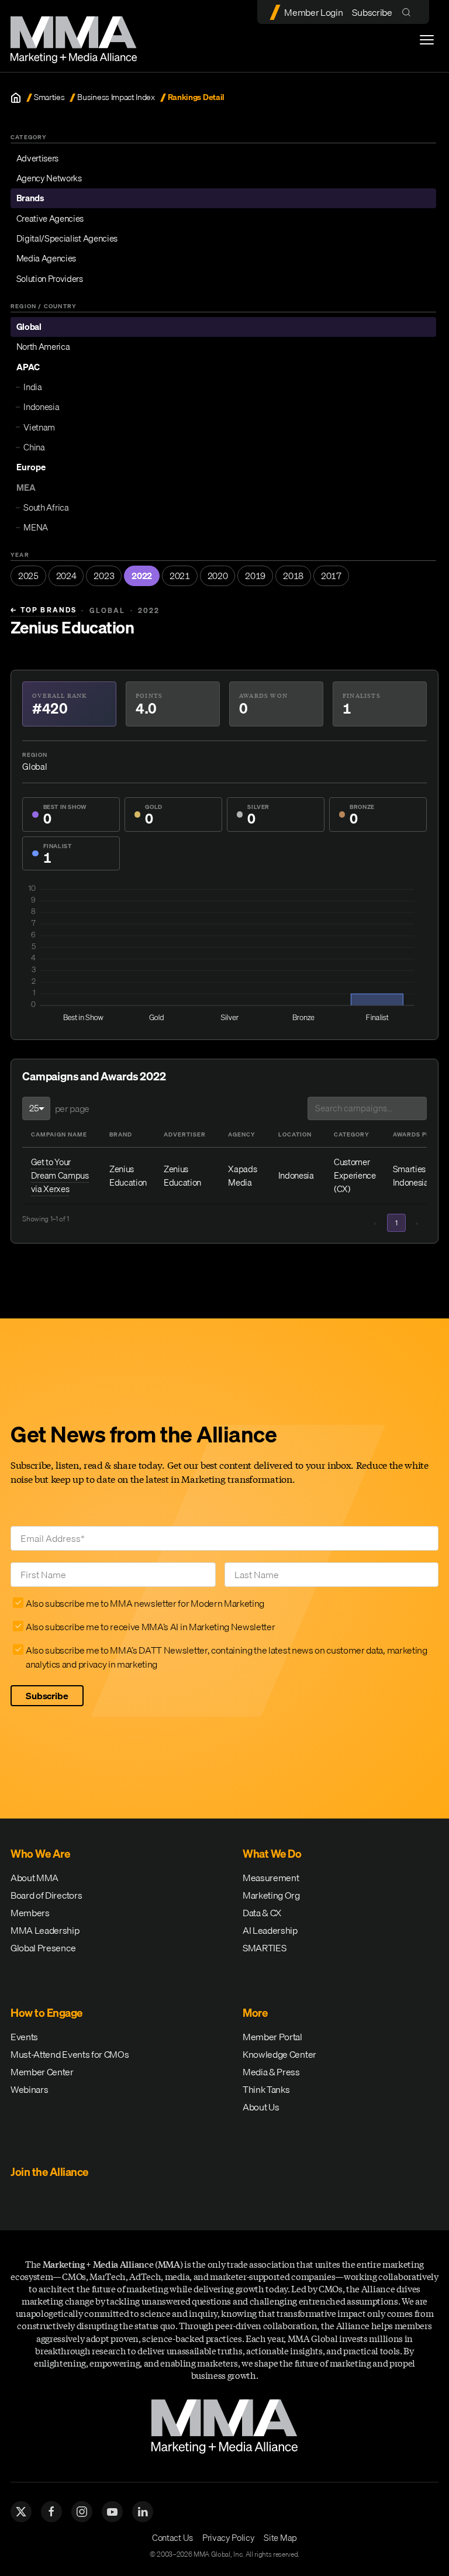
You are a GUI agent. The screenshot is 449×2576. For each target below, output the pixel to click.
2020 (218, 576)
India (32, 387)
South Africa (46, 507)
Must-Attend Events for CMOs (70, 2054)
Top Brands (44, 610)
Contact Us (172, 2537)
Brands (30, 198)
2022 (142, 576)
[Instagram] (82, 2512)
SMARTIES (264, 1948)
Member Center (42, 2072)
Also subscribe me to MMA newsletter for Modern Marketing (145, 1603)
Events (24, 2037)
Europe (31, 467)
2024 (66, 576)
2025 (28, 576)
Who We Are (40, 1854)
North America (43, 346)
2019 (255, 576)
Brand (121, 1134)
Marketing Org (271, 1895)
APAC (28, 367)
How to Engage (46, 2013)
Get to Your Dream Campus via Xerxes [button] (60, 1175)
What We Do (272, 1854)
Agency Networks (49, 178)
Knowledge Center (279, 2054)
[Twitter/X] (21, 2512)
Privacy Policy (229, 2537)
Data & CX (262, 1913)
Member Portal (272, 2037)
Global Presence (43, 1948)
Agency (242, 1134)
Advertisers (37, 158)
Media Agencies (46, 258)
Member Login (313, 12)
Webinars (29, 2089)
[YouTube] (112, 2512)
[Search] (409, 12)
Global (29, 326)
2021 (180, 576)
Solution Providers (50, 278)
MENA (36, 527)
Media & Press (271, 2072)
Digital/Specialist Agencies (67, 238)
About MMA (34, 1878)
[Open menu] (427, 40)
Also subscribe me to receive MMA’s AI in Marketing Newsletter (150, 1627)
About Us (261, 2107)
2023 (104, 576)
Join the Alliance (49, 2172)
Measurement (271, 1878)
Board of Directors (46, 1895)
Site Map (280, 2537)
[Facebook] (51, 2512)
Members (30, 1913)
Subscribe (372, 12)
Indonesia (41, 407)
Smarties (49, 97)
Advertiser (185, 1134)
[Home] (16, 98)
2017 (331, 576)
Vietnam (39, 427)
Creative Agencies (50, 218)
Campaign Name (59, 1134)
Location (295, 1134)
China (34, 447)
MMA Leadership (45, 1930)
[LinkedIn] (143, 2512)
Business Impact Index (116, 97)
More (255, 2013)
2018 (293, 576)
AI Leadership (270, 1930)
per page (72, 1108)
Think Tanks (266, 2089)
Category (352, 1134)
